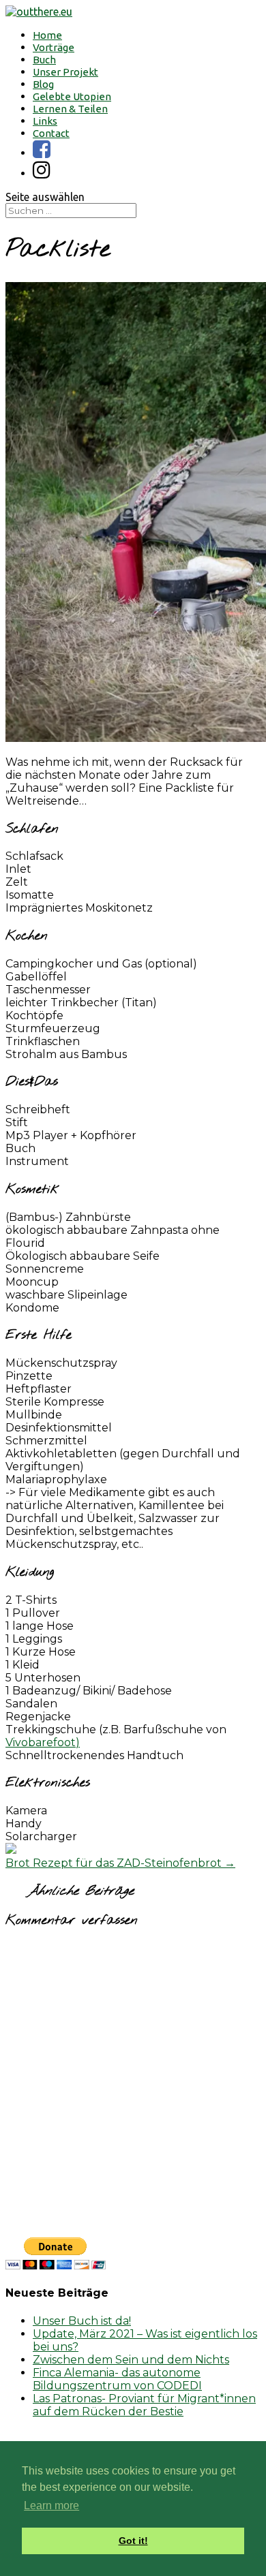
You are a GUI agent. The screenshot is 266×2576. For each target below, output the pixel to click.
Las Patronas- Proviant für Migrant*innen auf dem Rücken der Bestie (144, 2405)
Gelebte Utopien (72, 96)
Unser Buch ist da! (82, 2321)
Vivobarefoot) (43, 1742)
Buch (44, 60)
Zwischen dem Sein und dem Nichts (131, 2360)
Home (47, 35)
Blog (43, 84)
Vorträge (54, 47)
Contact (51, 133)
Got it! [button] (133, 2541)
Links (45, 121)
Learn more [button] (51, 2505)
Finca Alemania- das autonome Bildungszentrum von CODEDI (117, 2379)
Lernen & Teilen (70, 109)
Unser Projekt (65, 72)
